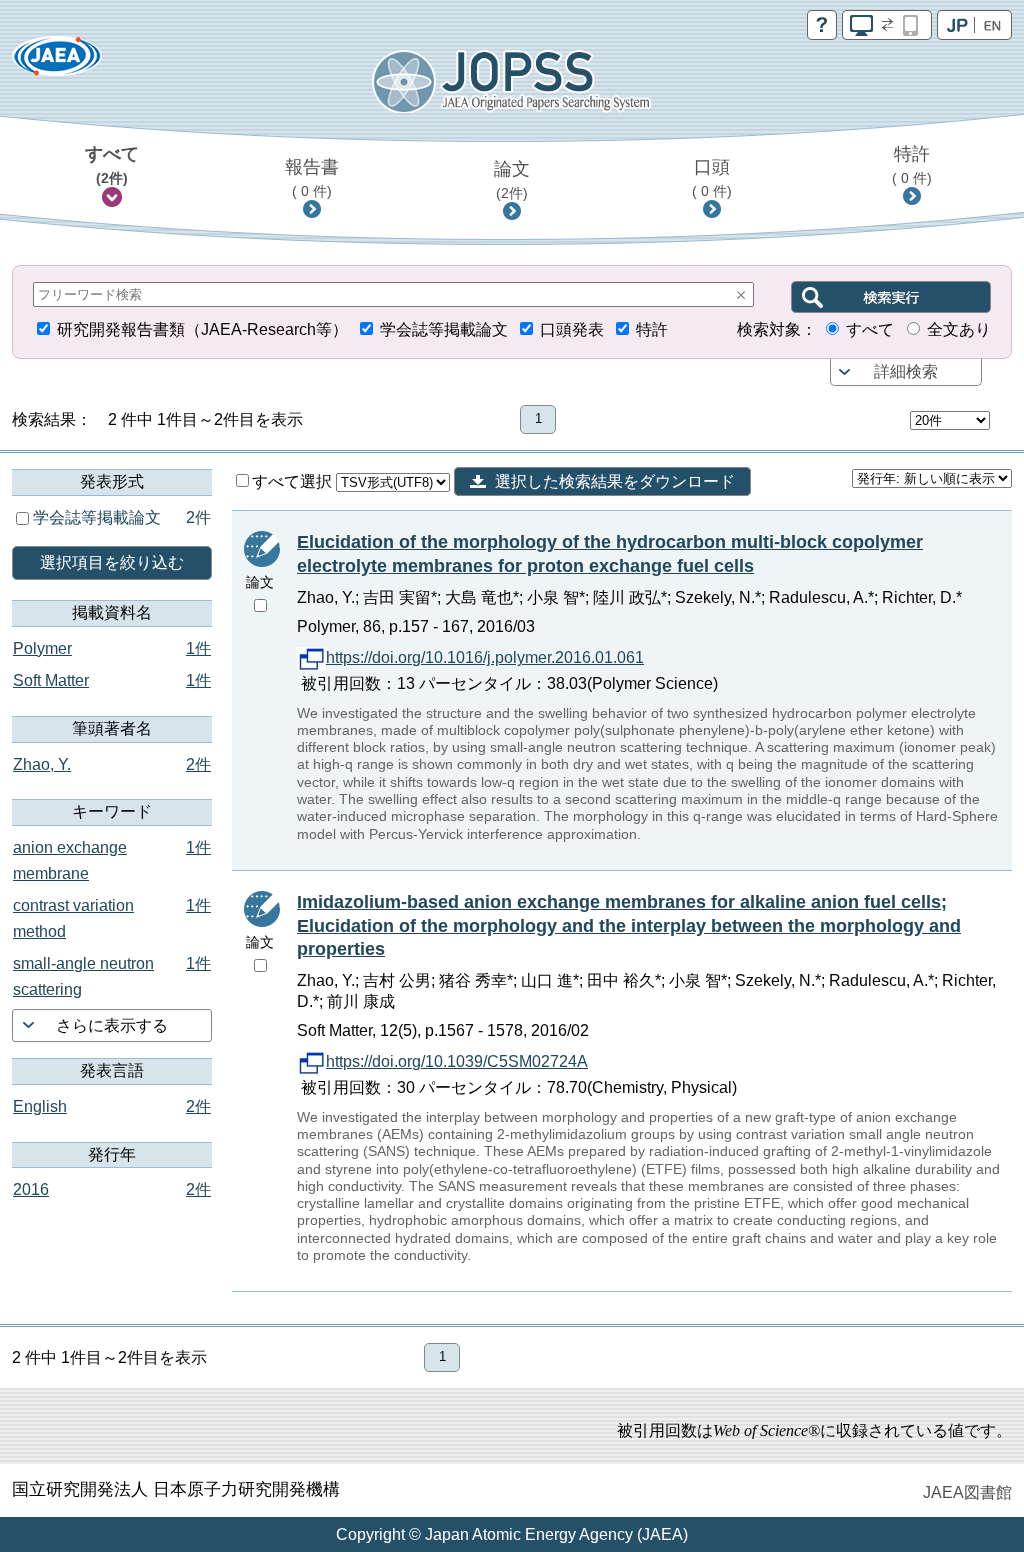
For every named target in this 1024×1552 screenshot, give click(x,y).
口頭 (712, 178)
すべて (112, 165)
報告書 (312, 178)
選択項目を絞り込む (112, 562)
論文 (512, 180)
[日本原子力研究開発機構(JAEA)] (57, 62)
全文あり (959, 329)
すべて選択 (294, 481)
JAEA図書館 (967, 1492)
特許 (912, 165)
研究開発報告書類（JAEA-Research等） (202, 329)
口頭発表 (572, 329)
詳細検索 (906, 371)
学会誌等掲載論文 (444, 329)
